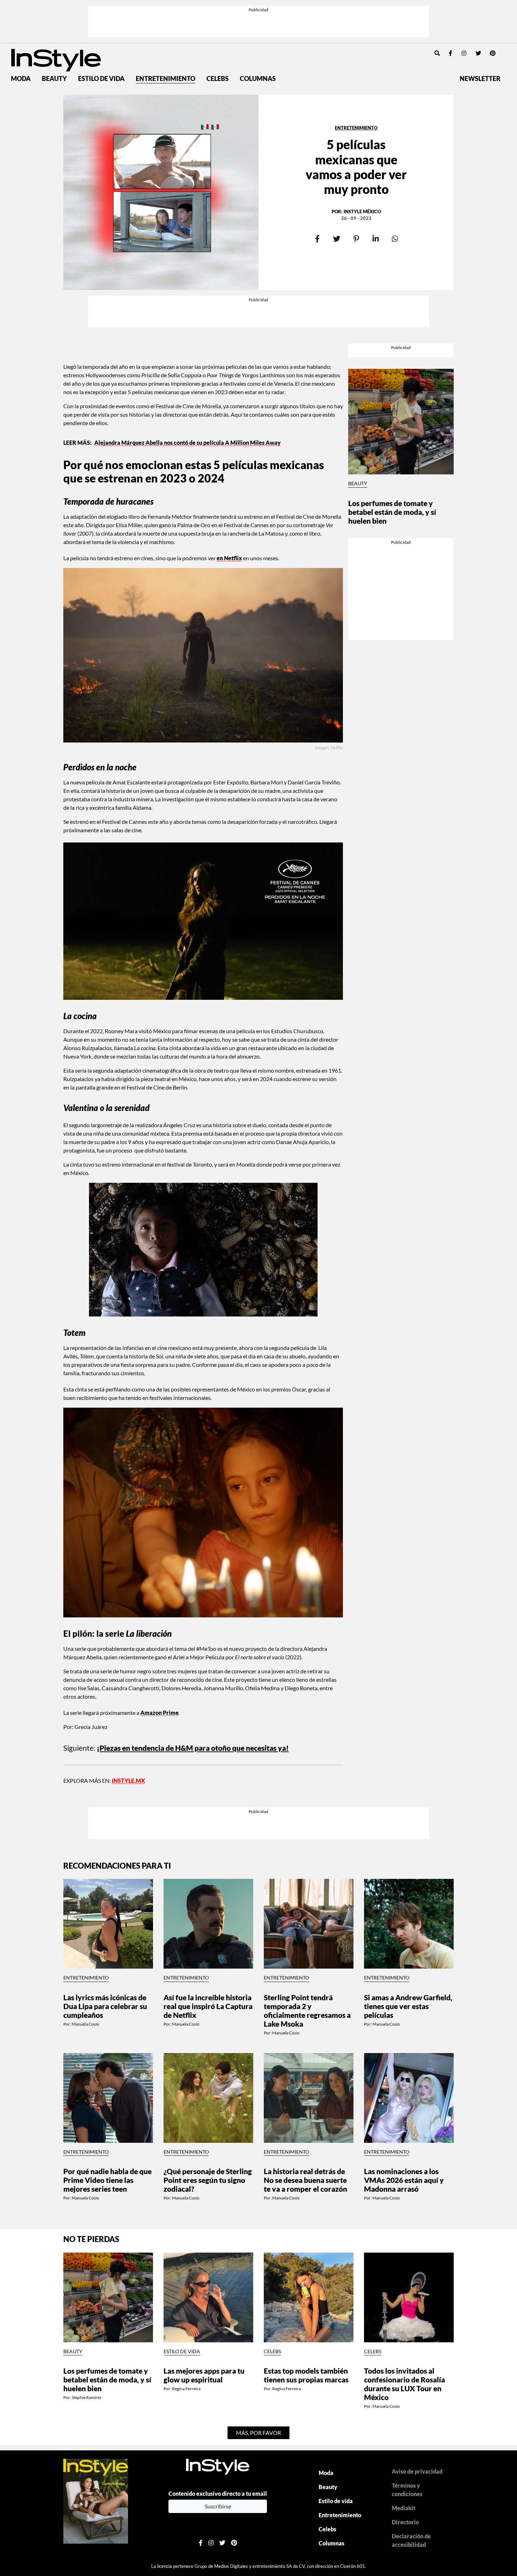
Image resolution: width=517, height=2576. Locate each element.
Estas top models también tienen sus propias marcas (306, 2375)
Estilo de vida (101, 79)
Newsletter (480, 79)
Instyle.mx (128, 1781)
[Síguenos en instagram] (464, 53)
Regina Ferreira (186, 2389)
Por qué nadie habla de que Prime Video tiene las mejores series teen (107, 2180)
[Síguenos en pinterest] (493, 53)
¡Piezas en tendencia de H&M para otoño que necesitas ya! (193, 1748)
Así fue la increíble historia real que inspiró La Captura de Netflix (208, 2006)
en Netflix (229, 558)
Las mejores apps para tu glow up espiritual (204, 2375)
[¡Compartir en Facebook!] (317, 239)
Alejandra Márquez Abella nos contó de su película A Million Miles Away (187, 443)
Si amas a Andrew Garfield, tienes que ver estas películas (408, 2006)
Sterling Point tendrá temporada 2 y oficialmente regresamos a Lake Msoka (307, 2010)
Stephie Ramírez (87, 2397)
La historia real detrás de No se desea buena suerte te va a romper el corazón (305, 2180)
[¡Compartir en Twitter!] (337, 239)
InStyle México (362, 211)
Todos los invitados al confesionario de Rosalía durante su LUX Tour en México (404, 2384)
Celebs (218, 79)
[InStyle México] (56, 59)
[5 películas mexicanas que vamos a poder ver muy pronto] (161, 192)
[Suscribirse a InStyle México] (96, 2500)
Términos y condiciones (407, 2490)
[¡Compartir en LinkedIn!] (375, 239)
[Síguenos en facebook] (451, 53)
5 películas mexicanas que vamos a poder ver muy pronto (356, 167)
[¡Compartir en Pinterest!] (356, 239)
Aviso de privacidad (417, 2471)
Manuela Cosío (85, 2024)
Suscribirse (218, 2506)
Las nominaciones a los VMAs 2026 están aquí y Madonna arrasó (404, 2180)
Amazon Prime (159, 1713)
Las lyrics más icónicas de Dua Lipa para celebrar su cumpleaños (105, 2006)
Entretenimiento (165, 79)
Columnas (258, 79)
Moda (21, 79)
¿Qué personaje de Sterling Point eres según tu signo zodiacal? (208, 2180)
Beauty (54, 79)
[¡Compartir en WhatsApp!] (395, 239)
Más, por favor (258, 2433)
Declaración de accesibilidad (411, 2540)
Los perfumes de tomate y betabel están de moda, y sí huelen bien (392, 512)
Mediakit (404, 2508)
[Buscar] (437, 53)
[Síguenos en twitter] (478, 53)
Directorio (405, 2522)
